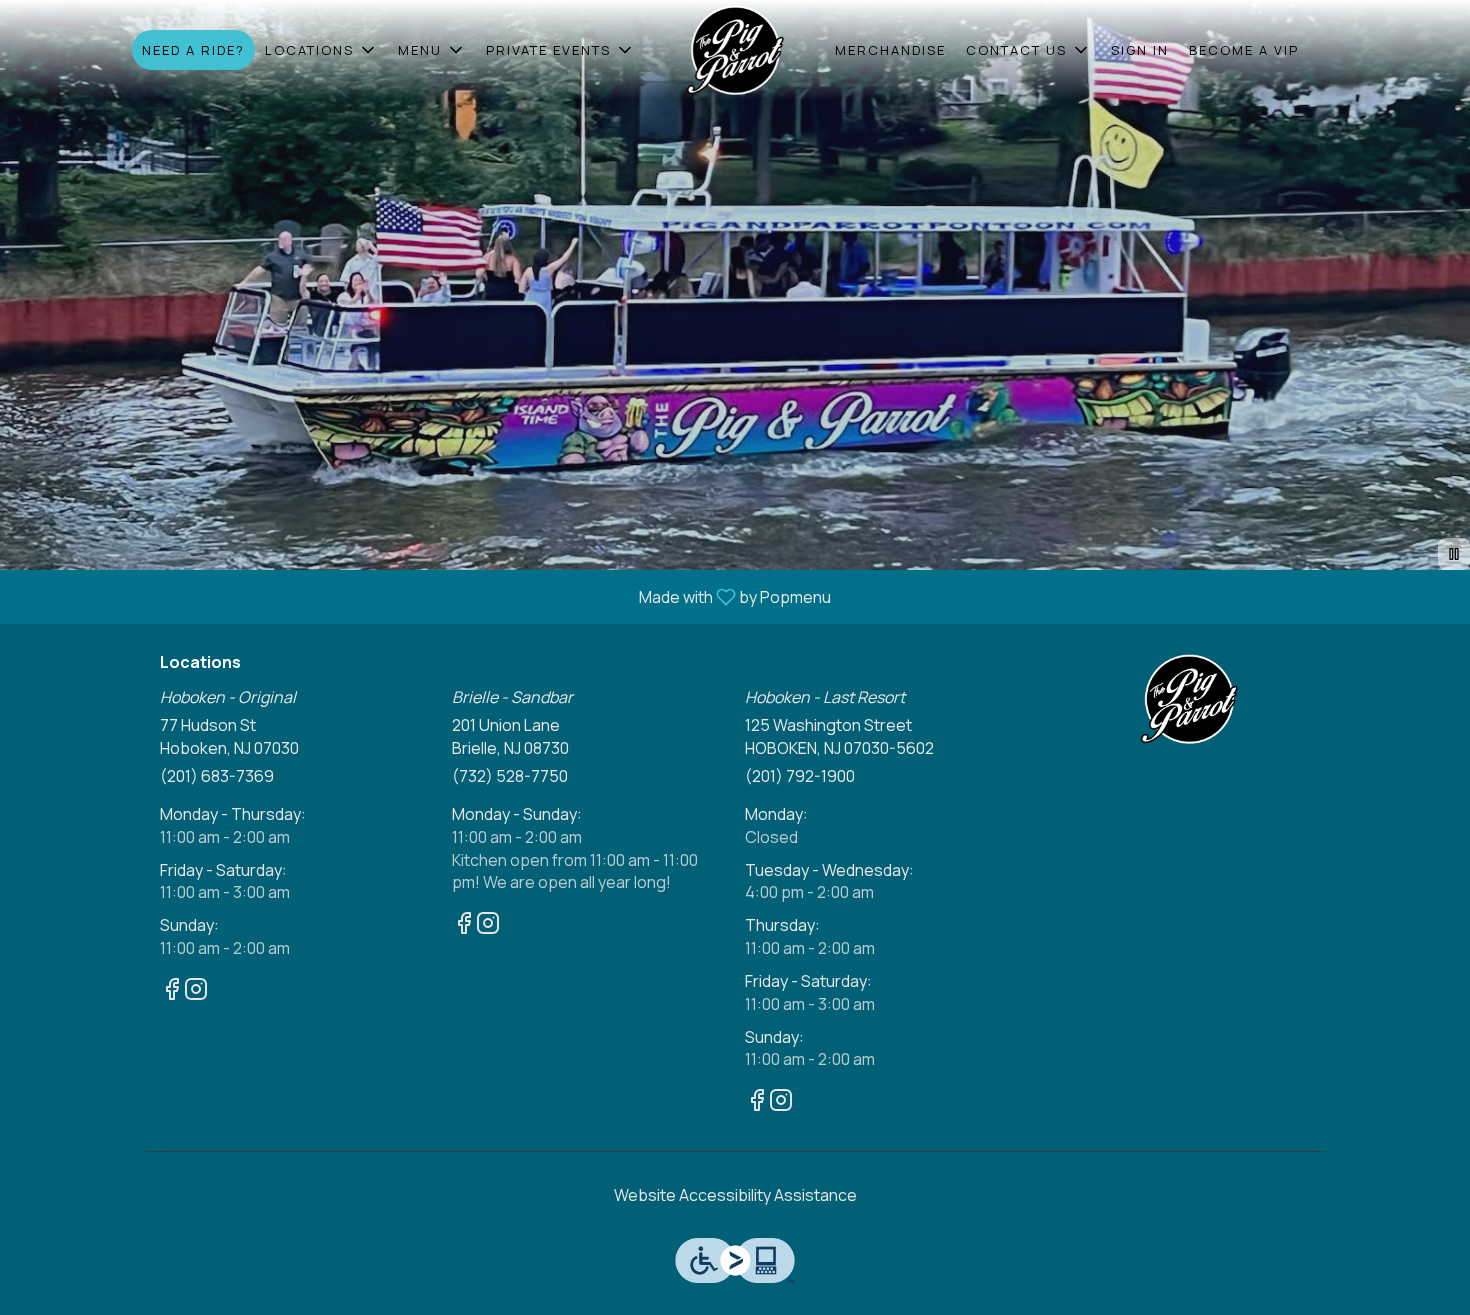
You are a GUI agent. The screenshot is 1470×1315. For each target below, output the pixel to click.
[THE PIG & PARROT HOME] (735, 50)
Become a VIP (1244, 50)
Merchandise (890, 50)
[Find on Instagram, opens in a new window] (196, 991)
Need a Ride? (193, 50)
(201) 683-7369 (217, 776)
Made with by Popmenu (423, 596)
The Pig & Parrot (1189, 699)
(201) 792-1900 (800, 776)
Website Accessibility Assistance (735, 1195)
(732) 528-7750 (510, 776)
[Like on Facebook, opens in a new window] (172, 991)
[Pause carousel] (1454, 554)
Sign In (1140, 50)
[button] (321, 50)
